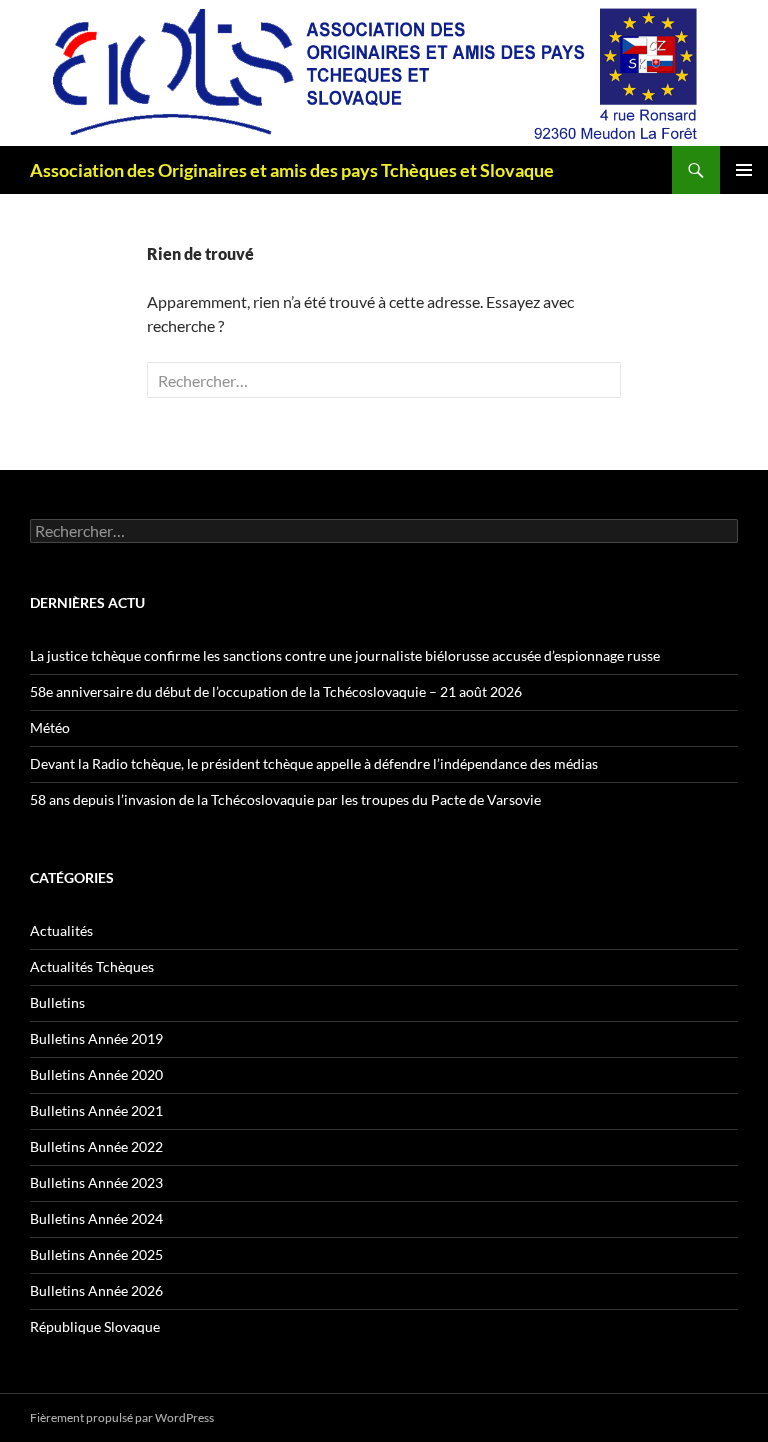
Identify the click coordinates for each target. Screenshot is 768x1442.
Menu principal (744, 170)
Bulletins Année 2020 (96, 1074)
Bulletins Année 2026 (96, 1290)
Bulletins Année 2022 (96, 1146)
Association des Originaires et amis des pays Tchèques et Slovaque (292, 170)
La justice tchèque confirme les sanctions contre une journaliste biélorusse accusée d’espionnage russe (345, 655)
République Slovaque (95, 1326)
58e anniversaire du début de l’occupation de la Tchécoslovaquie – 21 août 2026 (276, 691)
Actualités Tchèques (92, 966)
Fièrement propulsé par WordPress (122, 1417)
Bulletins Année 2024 (96, 1218)
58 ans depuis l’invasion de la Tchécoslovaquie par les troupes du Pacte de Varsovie (285, 799)
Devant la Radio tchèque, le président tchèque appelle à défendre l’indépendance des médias (314, 763)
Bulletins (57, 1002)
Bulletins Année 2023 (96, 1182)
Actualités (61, 930)
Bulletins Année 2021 (96, 1110)
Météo (50, 727)
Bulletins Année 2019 (96, 1038)
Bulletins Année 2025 (96, 1254)
